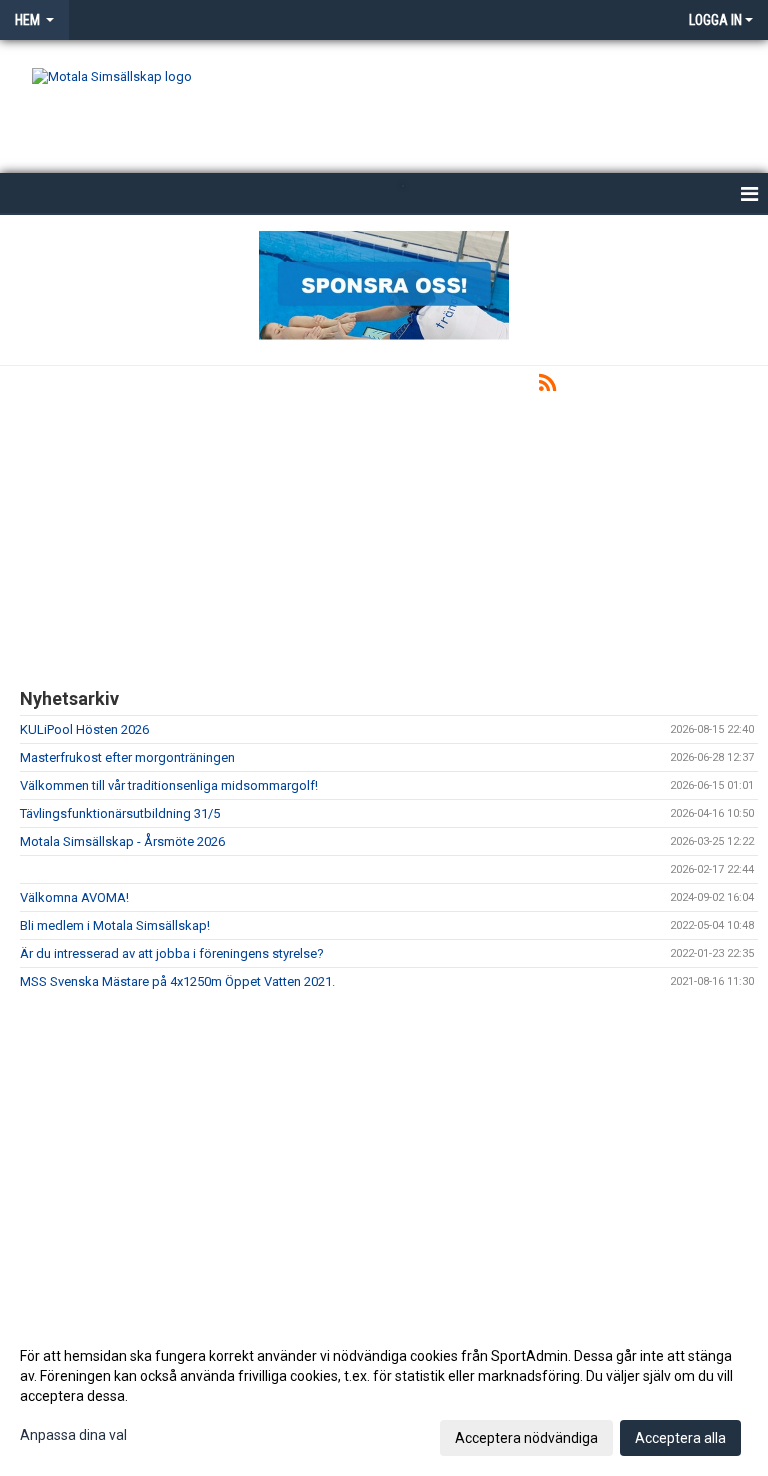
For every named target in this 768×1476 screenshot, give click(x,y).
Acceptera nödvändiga (526, 1438)
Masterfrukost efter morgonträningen (127, 757)
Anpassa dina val (73, 1435)
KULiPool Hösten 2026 (84, 729)
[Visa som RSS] (547, 386)
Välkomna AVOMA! (74, 897)
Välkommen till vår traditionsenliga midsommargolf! (169, 785)
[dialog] (384, 1396)
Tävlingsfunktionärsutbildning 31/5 (120, 813)
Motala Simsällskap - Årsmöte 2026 (122, 841)
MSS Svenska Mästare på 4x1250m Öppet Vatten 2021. (177, 981)
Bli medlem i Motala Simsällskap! (115, 925)
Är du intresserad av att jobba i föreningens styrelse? (172, 953)
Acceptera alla (680, 1438)
